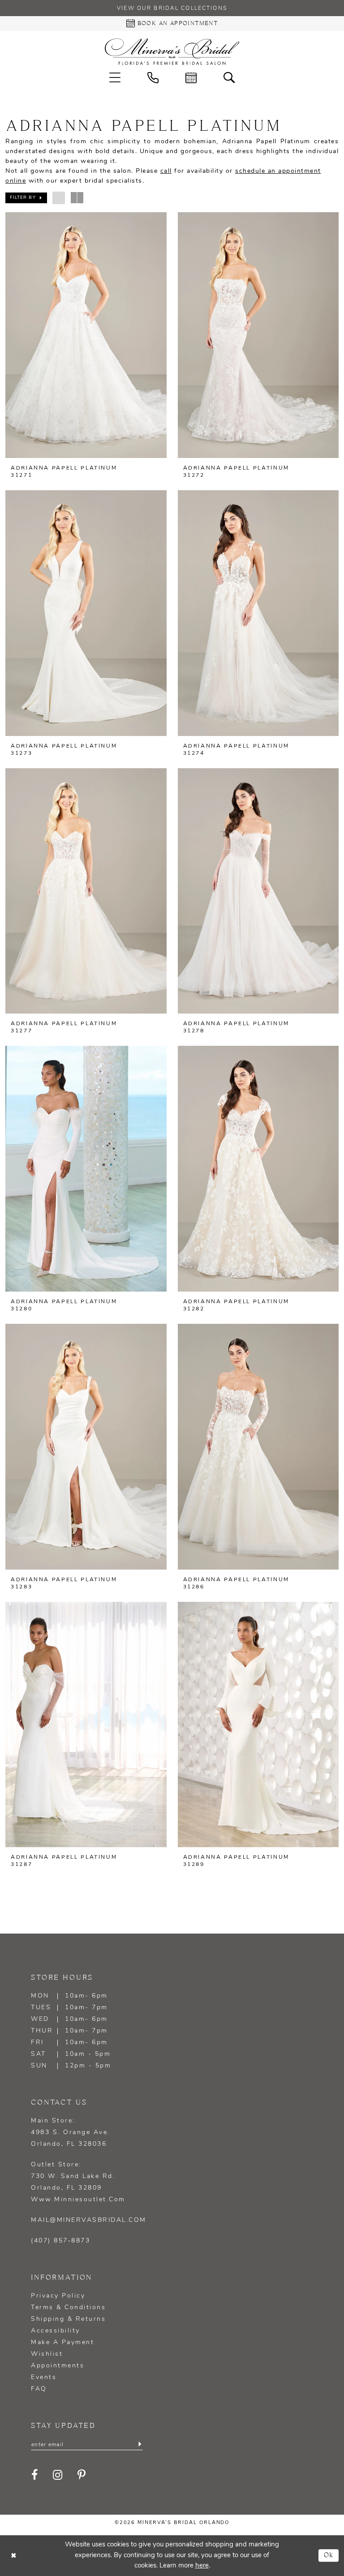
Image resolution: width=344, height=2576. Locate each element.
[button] (115, 78)
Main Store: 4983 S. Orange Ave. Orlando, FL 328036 (71, 2133)
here (202, 2566)
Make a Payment (62, 2343)
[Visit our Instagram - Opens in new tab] (58, 2475)
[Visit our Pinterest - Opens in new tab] (82, 2475)
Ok (329, 2556)
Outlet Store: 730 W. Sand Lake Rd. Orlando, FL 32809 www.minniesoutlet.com (78, 2182)
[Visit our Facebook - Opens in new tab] (35, 2475)
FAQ (39, 2389)
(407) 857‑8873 (60, 2241)
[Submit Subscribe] (140, 2444)
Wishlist (47, 2354)
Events (44, 2377)
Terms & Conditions (68, 2308)
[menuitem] (115, 78)
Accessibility (56, 2331)
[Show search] (229, 78)
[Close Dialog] (13, 2556)
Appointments (58, 2366)
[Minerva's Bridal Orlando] (172, 52)
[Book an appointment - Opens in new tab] (191, 78)
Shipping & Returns (68, 2319)
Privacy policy (58, 2296)
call (166, 171)
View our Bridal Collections (172, 9)
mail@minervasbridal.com (89, 2220)
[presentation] (86, 335)
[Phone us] (153, 78)
